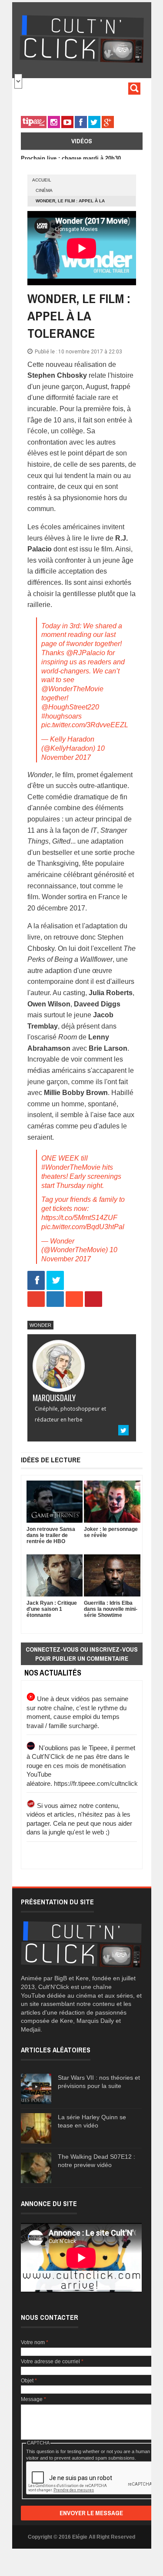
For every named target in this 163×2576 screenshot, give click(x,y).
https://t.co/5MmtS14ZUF (79, 1218)
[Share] (36, 1281)
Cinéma (44, 190)
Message (33, 2399)
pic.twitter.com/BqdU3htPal (83, 1227)
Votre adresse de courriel (52, 2362)
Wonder (40, 1325)
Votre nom (35, 2342)
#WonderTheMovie (71, 1167)
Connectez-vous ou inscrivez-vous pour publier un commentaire (82, 1654)
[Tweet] (55, 1281)
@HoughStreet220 (70, 707)
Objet (29, 2381)
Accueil (42, 180)
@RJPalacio (86, 653)
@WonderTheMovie (72, 689)
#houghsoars (62, 716)
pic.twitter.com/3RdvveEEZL (85, 725)
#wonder (80, 644)
